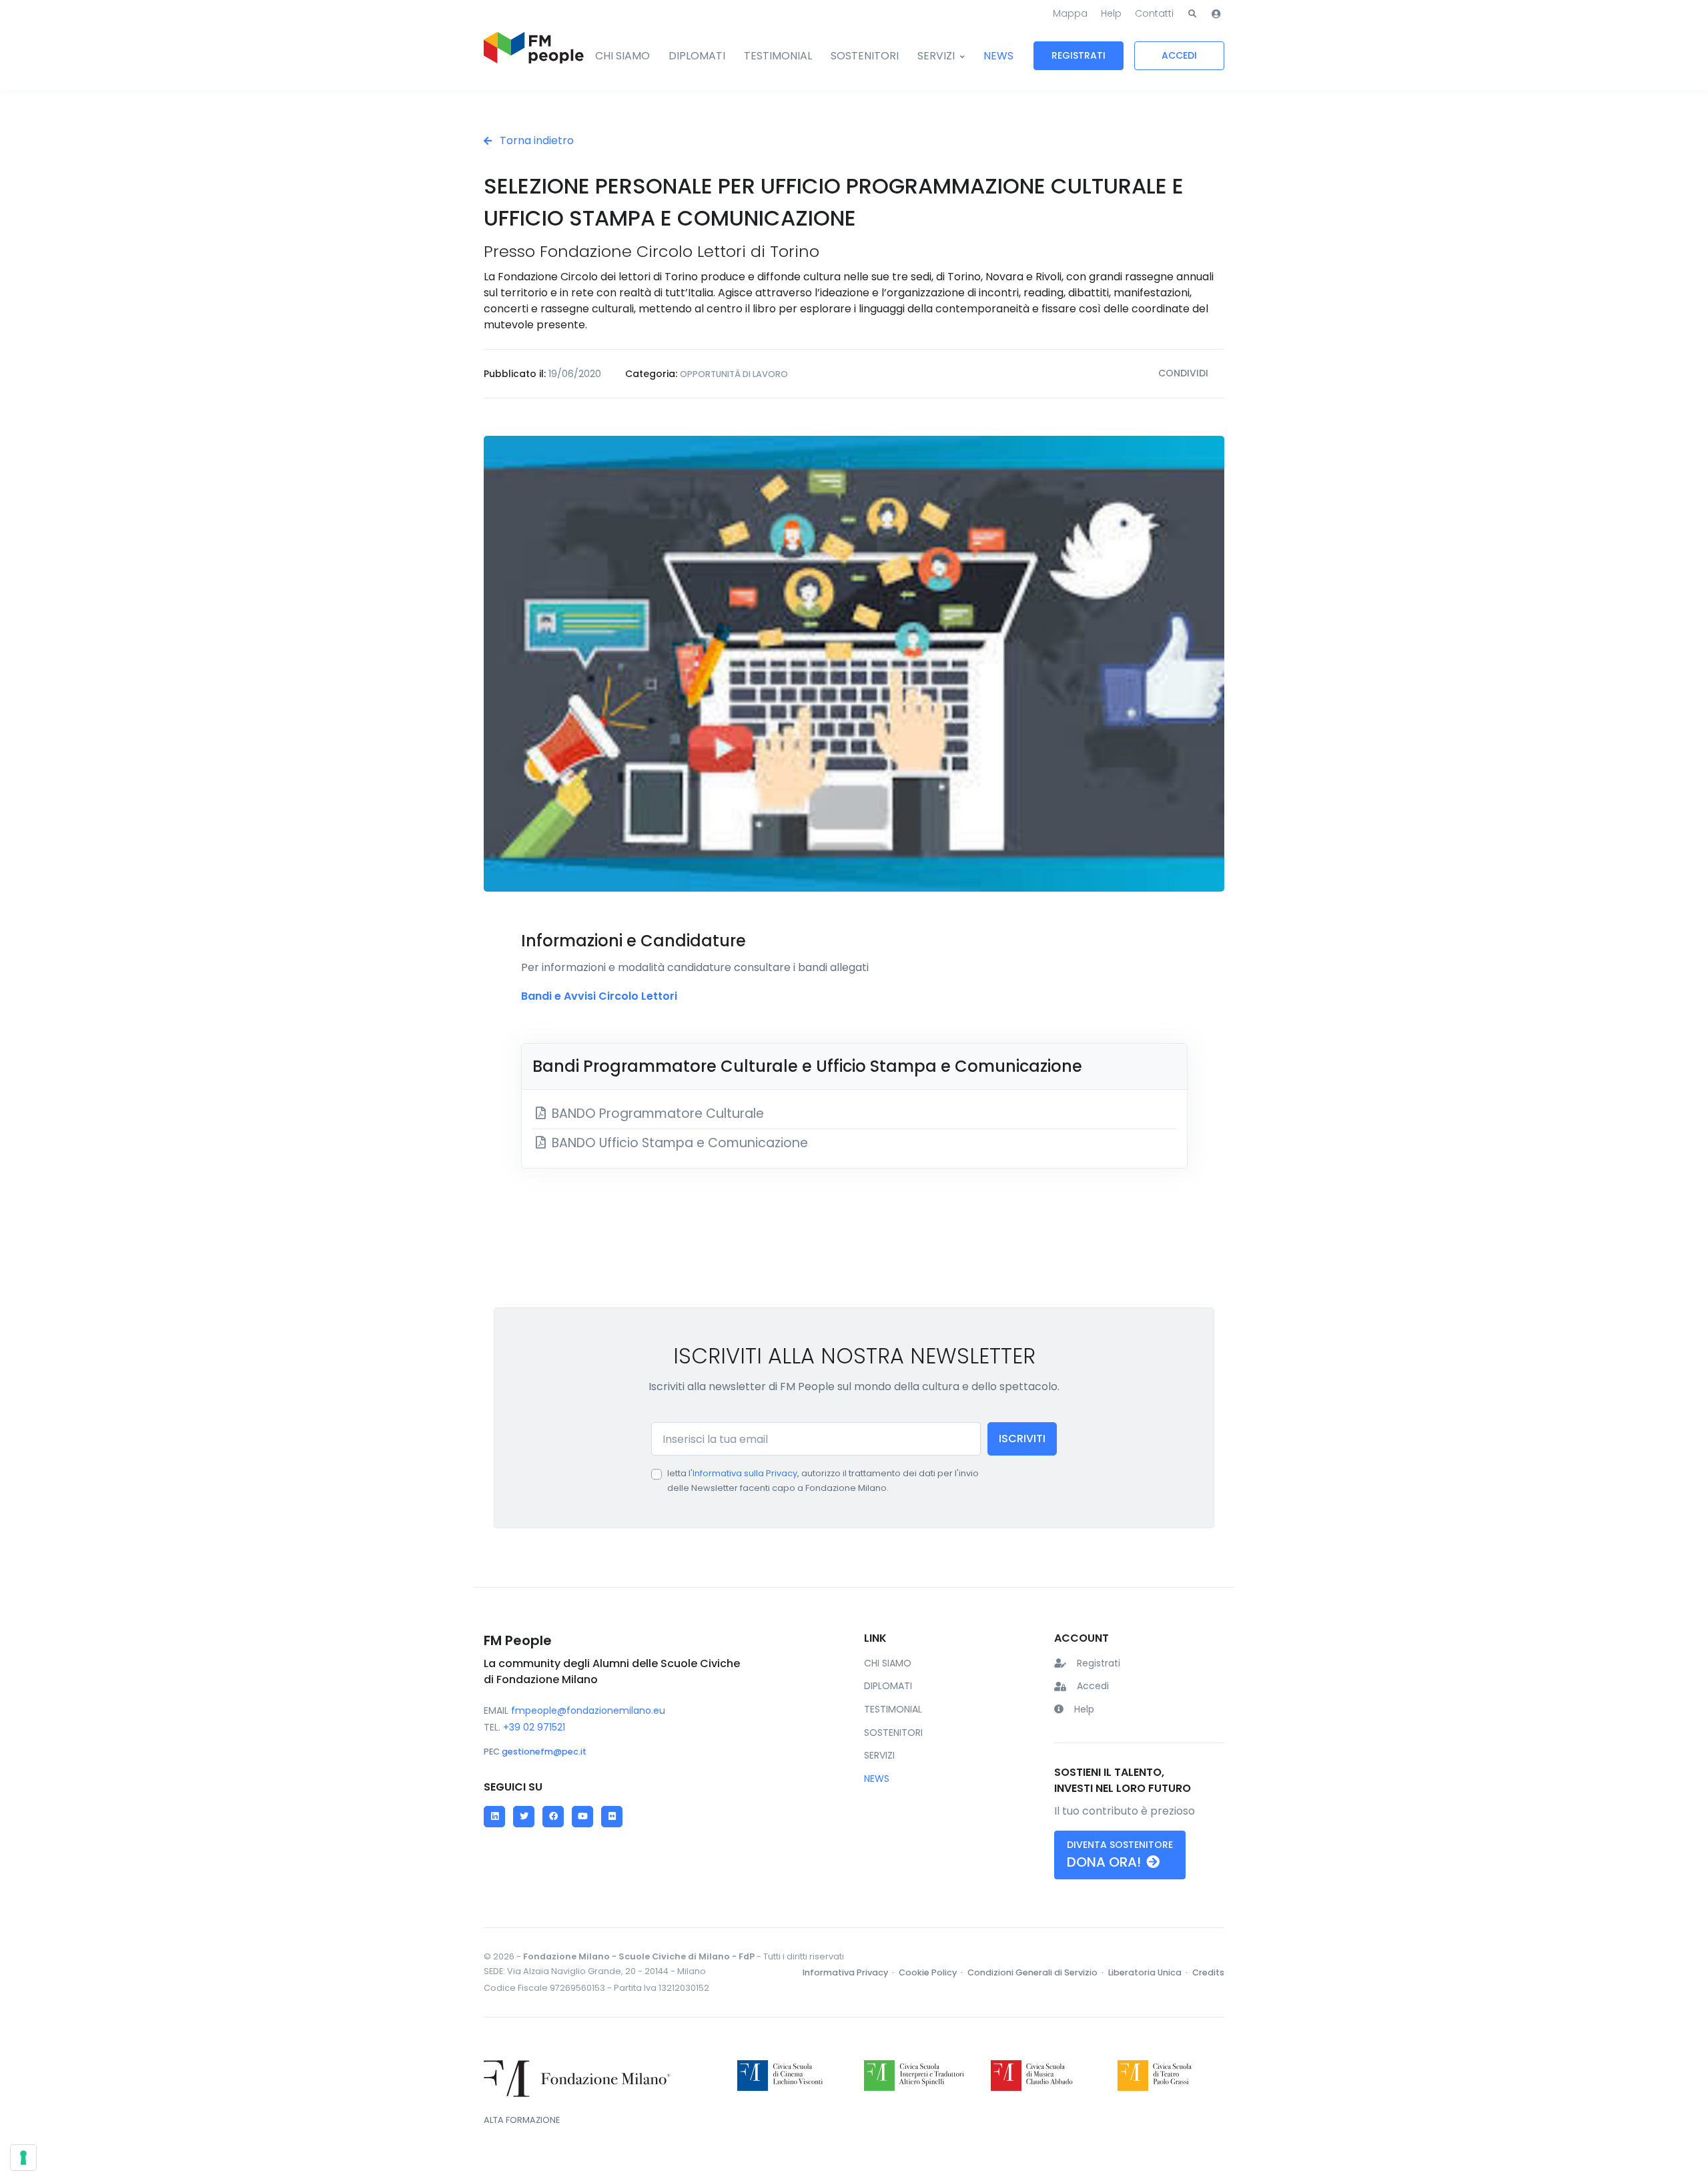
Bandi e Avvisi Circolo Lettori (599, 996)
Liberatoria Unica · (1149, 1972)
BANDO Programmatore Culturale (656, 1114)
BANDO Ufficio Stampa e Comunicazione (678, 1143)
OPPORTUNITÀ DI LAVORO (734, 374)
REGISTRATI (1079, 55)
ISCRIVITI (1022, 1439)
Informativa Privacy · (849, 1972)
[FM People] (534, 56)
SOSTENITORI (865, 56)
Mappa (1070, 13)
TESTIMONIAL (778, 56)
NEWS (998, 56)
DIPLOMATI (697, 56)
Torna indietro (535, 140)
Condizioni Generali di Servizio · (1036, 1972)
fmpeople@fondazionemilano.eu (588, 1710)
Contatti (1154, 13)
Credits (1208, 1972)
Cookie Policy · (932, 1972)
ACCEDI (1179, 55)
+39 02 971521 (534, 1727)
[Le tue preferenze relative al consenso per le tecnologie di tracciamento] (23, 2158)
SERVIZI (936, 56)
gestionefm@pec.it (544, 1752)
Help (1111, 13)
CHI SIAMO (622, 56)
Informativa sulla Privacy (745, 1473)
